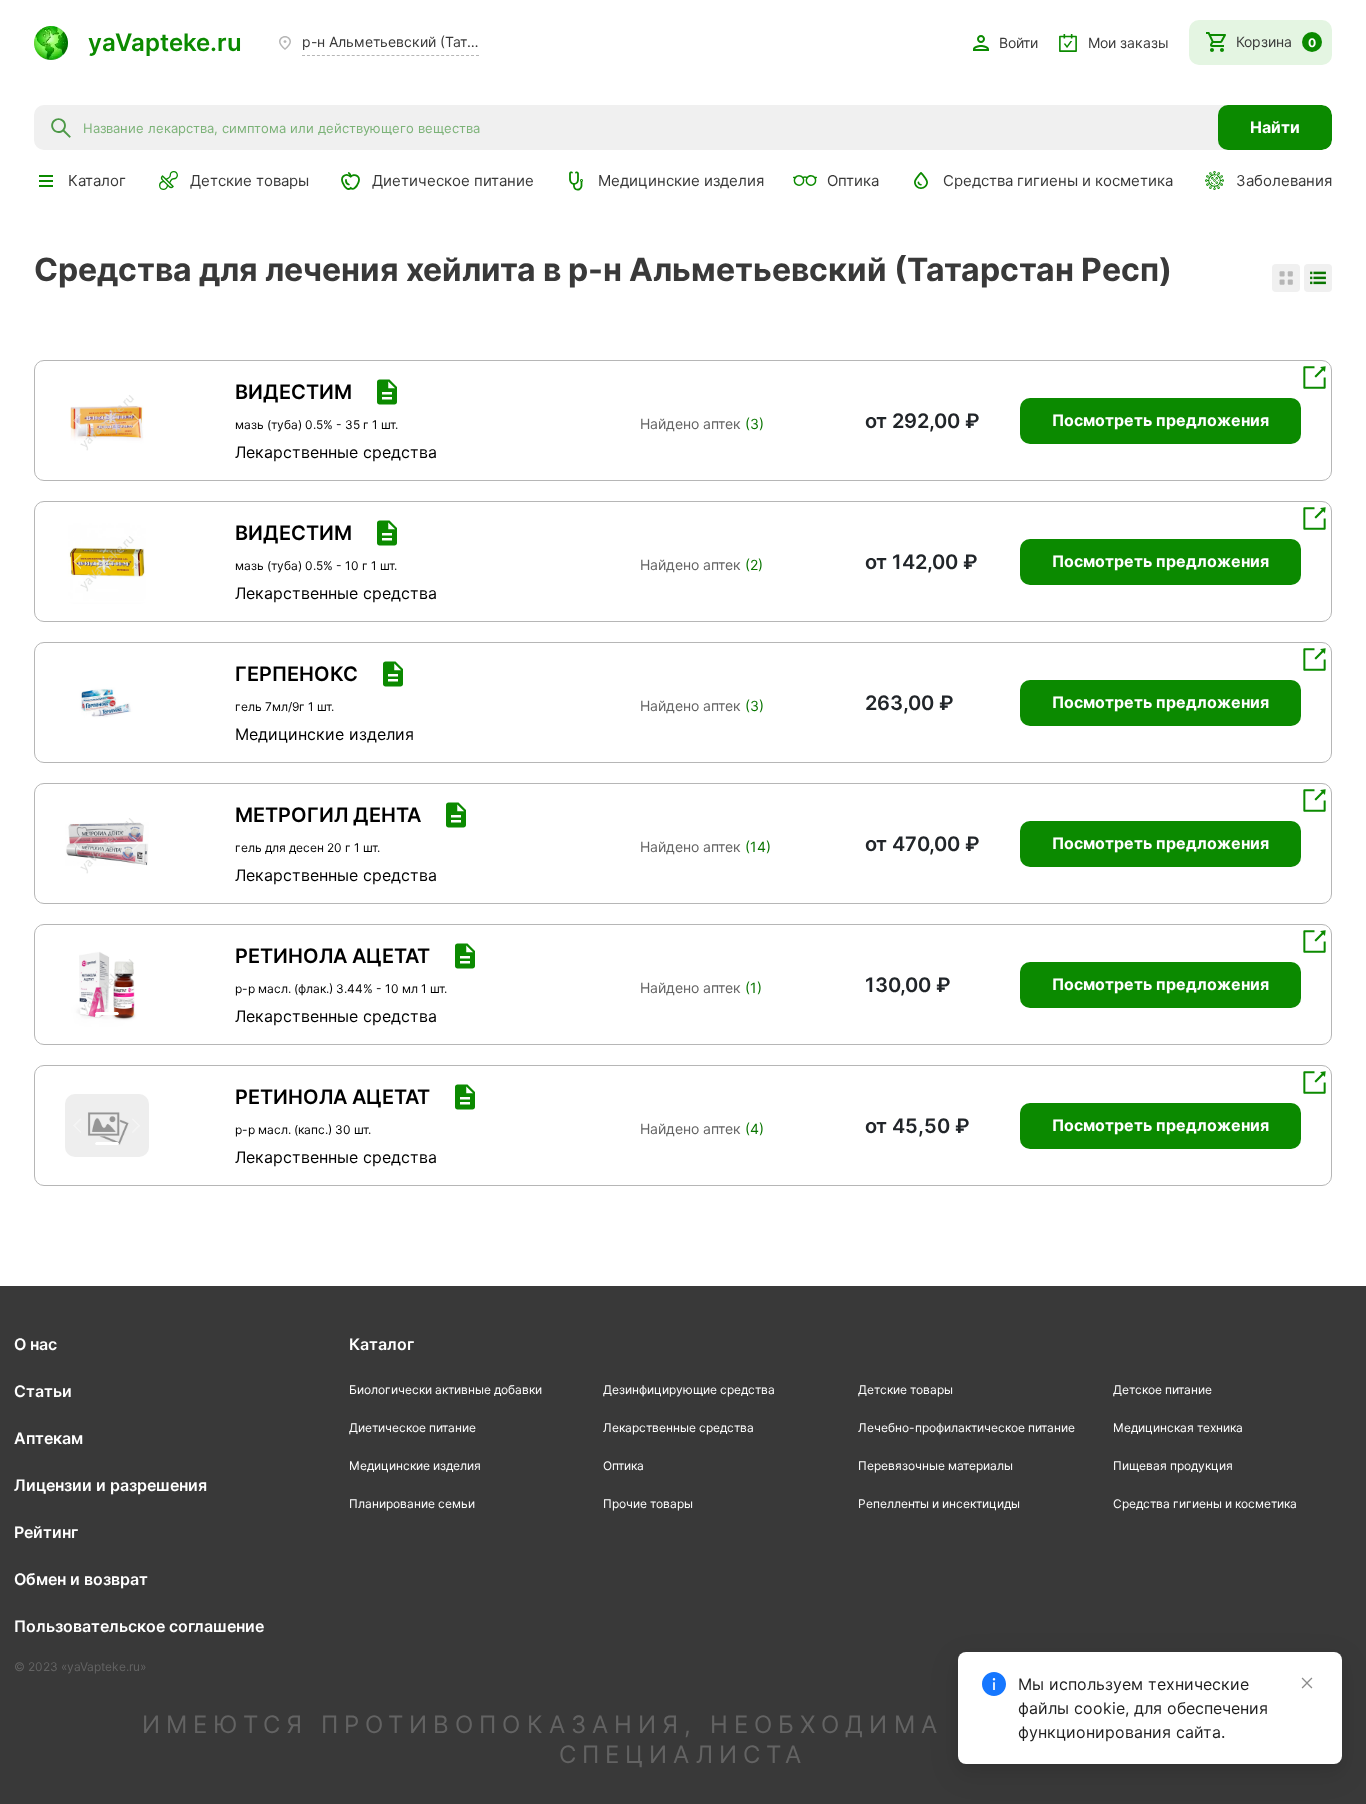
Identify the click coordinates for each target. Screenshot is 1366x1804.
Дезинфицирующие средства (689, 1389)
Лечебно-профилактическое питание (966, 1427)
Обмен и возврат (81, 1579)
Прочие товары (648, 1503)
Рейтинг (46, 1532)
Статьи (43, 1391)
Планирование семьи (412, 1503)
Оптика (853, 180)
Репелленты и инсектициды (939, 1503)
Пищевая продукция (1173, 1465)
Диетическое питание (453, 180)
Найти (1275, 127)
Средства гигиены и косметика (1058, 180)
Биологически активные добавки (445, 1389)
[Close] (1307, 1683)
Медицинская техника (1178, 1427)
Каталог (381, 1344)
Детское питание (1162, 1389)
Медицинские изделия (681, 180)
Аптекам (48, 1438)
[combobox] (644, 127)
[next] (133, 421)
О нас (35, 1344)
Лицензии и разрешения (110, 1485)
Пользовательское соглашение (139, 1626)
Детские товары (249, 180)
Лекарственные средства (678, 1427)
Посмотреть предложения (1160, 420)
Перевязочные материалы (935, 1465)
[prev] (81, 421)
